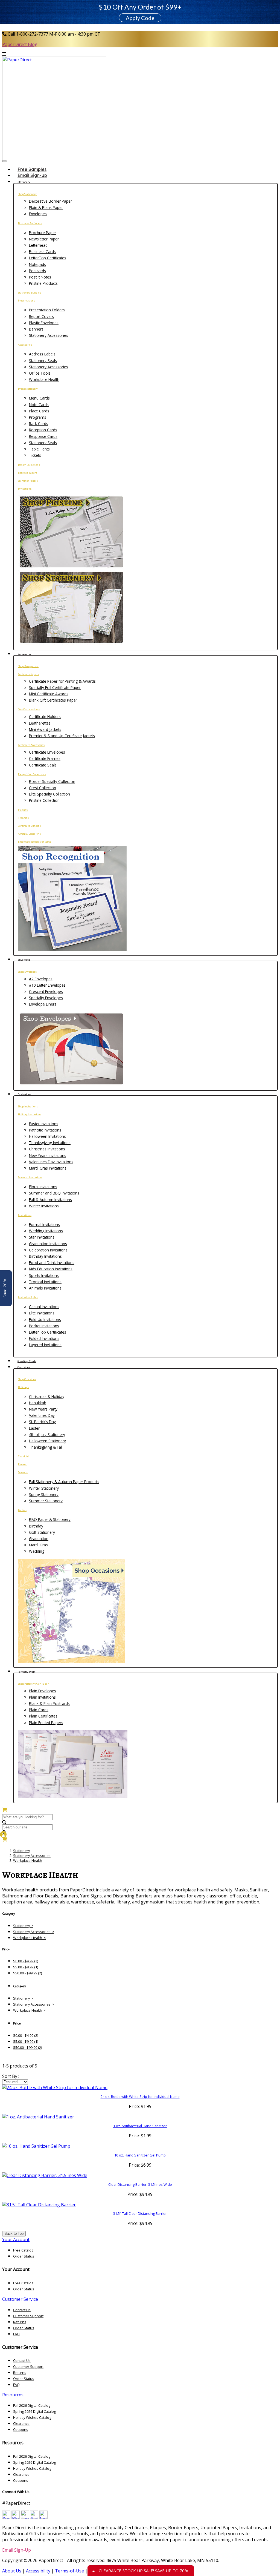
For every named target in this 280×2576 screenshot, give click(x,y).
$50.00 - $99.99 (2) (27, 1973)
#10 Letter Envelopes (47, 985)
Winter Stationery (44, 1488)
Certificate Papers (28, 674)
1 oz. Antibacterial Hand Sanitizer (140, 2126)
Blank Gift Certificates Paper (53, 700)
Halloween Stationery (47, 1441)
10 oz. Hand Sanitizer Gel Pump (140, 2155)
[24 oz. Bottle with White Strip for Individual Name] (55, 2087)
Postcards (37, 271)
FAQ (16, 2334)
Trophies (23, 818)
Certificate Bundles (29, 826)
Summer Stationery (46, 1501)
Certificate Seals (43, 765)
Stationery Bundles (30, 293)
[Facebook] (25, 2517)
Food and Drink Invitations (52, 1263)
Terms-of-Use (69, 2571)
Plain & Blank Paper (46, 207)
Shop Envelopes (27, 972)
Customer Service (20, 2299)
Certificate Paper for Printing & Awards (62, 681)
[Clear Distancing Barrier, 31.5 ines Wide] (45, 2175)
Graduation (39, 1539)
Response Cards (43, 436)
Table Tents (39, 449)
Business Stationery (30, 223)
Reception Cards (43, 430)
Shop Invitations (28, 1106)
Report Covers (41, 316)
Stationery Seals (43, 361)
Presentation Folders (47, 310)
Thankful (23, 1456)
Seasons (23, 1472)
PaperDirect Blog (20, 44)
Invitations (25, 489)
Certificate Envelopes (47, 752)
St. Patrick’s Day (42, 1422)
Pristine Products (43, 283)
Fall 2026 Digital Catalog (32, 2405)
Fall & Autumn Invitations (50, 1200)
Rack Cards (39, 423)
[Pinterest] (34, 2517)
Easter (34, 1428)
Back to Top (14, 2234)
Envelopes (38, 214)
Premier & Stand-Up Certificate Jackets (62, 736)
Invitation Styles (28, 1297)
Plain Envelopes (43, 1691)
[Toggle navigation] (4, 161)
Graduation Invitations (48, 1244)
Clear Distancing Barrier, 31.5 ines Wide (140, 2184)
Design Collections (29, 465)
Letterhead (38, 245)
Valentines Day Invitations (51, 1162)
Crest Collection (43, 788)
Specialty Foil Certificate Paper (55, 687)
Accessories (25, 345)
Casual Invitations (44, 1307)
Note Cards (39, 405)
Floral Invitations (43, 1187)
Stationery (21, 1851)
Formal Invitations (44, 1224)
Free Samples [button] (32, 169)
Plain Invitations (42, 1697)
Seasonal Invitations (30, 1177)
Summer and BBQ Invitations (54, 1193)
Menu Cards (39, 398)
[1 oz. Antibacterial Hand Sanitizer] (38, 2117)
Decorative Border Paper (50, 201)
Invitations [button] (24, 1094)
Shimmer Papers (28, 481)
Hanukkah (38, 1403)
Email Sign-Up (17, 2550)
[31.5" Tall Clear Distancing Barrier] (39, 2205)
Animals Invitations (45, 1288)
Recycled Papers (28, 473)
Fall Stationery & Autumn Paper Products (64, 1482)
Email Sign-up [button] (32, 175)
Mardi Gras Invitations (48, 1168)
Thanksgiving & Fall (46, 1447)
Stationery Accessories (49, 335)
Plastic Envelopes (44, 323)
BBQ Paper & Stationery (50, 1519)
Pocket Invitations (44, 1326)
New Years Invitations (48, 1155)
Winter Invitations (44, 1206)
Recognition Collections (32, 774)
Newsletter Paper (44, 239)
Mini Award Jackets (45, 729)
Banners (36, 329)
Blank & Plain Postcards (49, 1703)
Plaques (23, 810)
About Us (12, 2571)
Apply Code (140, 18)
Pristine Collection (44, 800)
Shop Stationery (27, 194)
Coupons (21, 2429)
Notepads (37, 264)
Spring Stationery (44, 1494)
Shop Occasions (27, 1379)
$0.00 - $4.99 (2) (26, 1961)
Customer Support (28, 2316)
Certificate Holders (29, 709)
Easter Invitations (44, 1124)
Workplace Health (44, 379)
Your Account (16, 2239)
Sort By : (11, 2076)
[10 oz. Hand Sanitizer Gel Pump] (36, 2146)
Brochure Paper (43, 233)
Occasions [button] (24, 1367)
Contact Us (22, 2310)
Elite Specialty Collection (49, 794)
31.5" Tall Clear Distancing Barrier (140, 2213)
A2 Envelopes (41, 979)
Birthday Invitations (45, 1256)
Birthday (36, 1526)
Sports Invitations (44, 1275)
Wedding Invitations (46, 1231)
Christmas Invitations (47, 1149)
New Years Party (43, 1409)
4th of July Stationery (47, 1435)
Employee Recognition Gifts (35, 842)
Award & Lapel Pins (29, 834)
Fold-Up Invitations (45, 1319)
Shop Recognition (28, 666)
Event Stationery (28, 389)
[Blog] (16, 2517)
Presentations (27, 301)
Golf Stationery (42, 1532)
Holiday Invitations (30, 1114)
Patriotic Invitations (45, 1130)
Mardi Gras (38, 1545)
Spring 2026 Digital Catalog (34, 2411)
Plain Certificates (43, 1716)
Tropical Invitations (45, 1282)
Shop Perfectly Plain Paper (33, 1684)
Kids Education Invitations (51, 1269)
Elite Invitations (42, 1313)
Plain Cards (39, 1710)
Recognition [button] (25, 654)
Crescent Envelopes (46, 991)
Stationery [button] (24, 182)
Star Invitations (42, 1237)
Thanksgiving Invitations (50, 1143)
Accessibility (38, 2571)
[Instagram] (43, 2517)
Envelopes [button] (24, 960)
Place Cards (39, 411)
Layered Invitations (45, 1345)
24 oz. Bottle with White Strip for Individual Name (140, 2097)
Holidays (23, 1387)
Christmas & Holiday (47, 1396)
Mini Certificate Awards (49, 694)
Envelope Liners (43, 1004)
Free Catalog (23, 2250)
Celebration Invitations (48, 1250)
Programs (38, 417)
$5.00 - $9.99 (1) (26, 1967)
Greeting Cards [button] (27, 1361)
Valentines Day (42, 1415)
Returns (20, 2322)
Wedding (37, 1551)
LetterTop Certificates (48, 258)
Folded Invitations (44, 1338)
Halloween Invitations (47, 1136)
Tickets (35, 455)
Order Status (24, 2256)
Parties (22, 1510)
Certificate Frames (45, 758)
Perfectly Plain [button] (27, 1672)
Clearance (21, 2423)
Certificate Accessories (31, 745)
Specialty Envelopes (46, 998)
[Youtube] (6, 2517)
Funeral (23, 1464)
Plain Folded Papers (46, 1723)
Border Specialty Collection (52, 781)
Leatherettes (40, 723)
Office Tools (40, 373)
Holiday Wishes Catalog (32, 2417)
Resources (13, 2395)
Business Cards (42, 252)
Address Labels (42, 354)
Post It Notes (40, 277)
